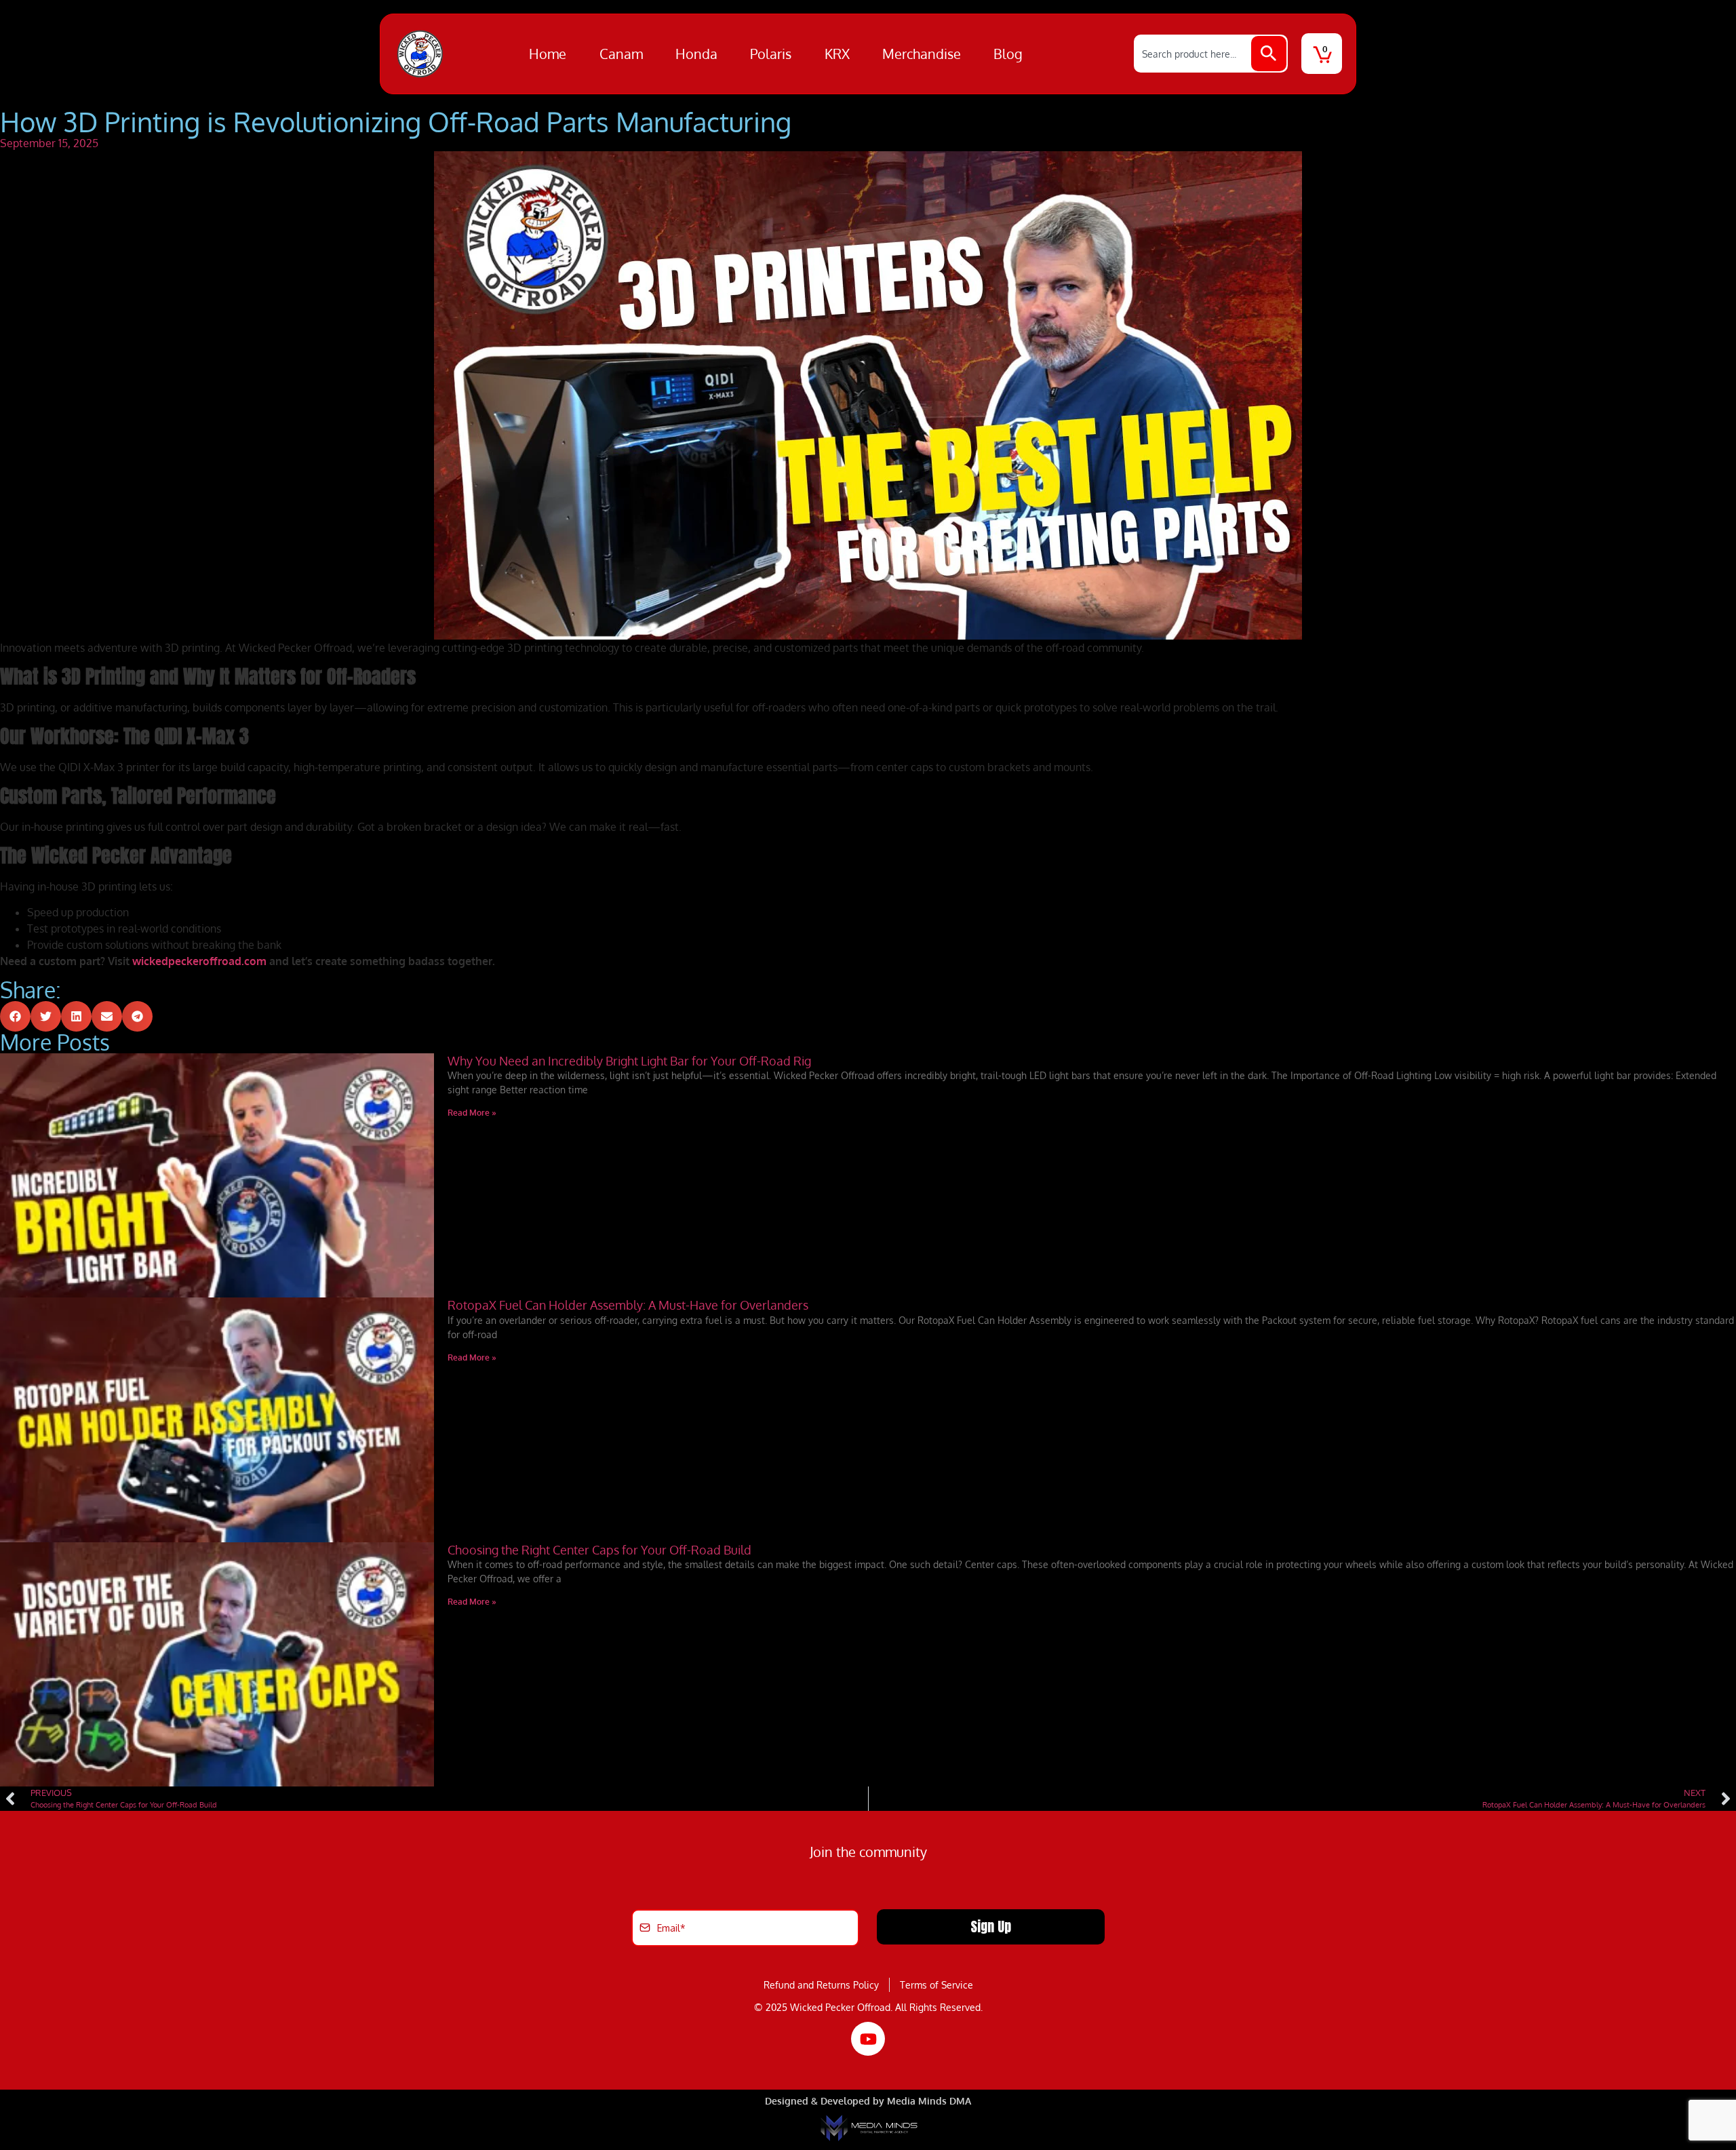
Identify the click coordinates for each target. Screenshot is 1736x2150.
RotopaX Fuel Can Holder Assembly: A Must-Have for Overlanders (628, 1305)
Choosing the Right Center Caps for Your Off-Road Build (599, 1550)
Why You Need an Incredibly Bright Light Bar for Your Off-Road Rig (629, 1061)
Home (548, 54)
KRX (837, 54)
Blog (1008, 54)
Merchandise (922, 54)
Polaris (771, 54)
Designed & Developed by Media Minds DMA (868, 2101)
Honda (696, 54)
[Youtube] (868, 2039)
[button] (15, 1016)
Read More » (472, 1113)
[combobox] (1193, 54)
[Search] (1269, 54)
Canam (621, 54)
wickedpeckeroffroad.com (199, 961)
